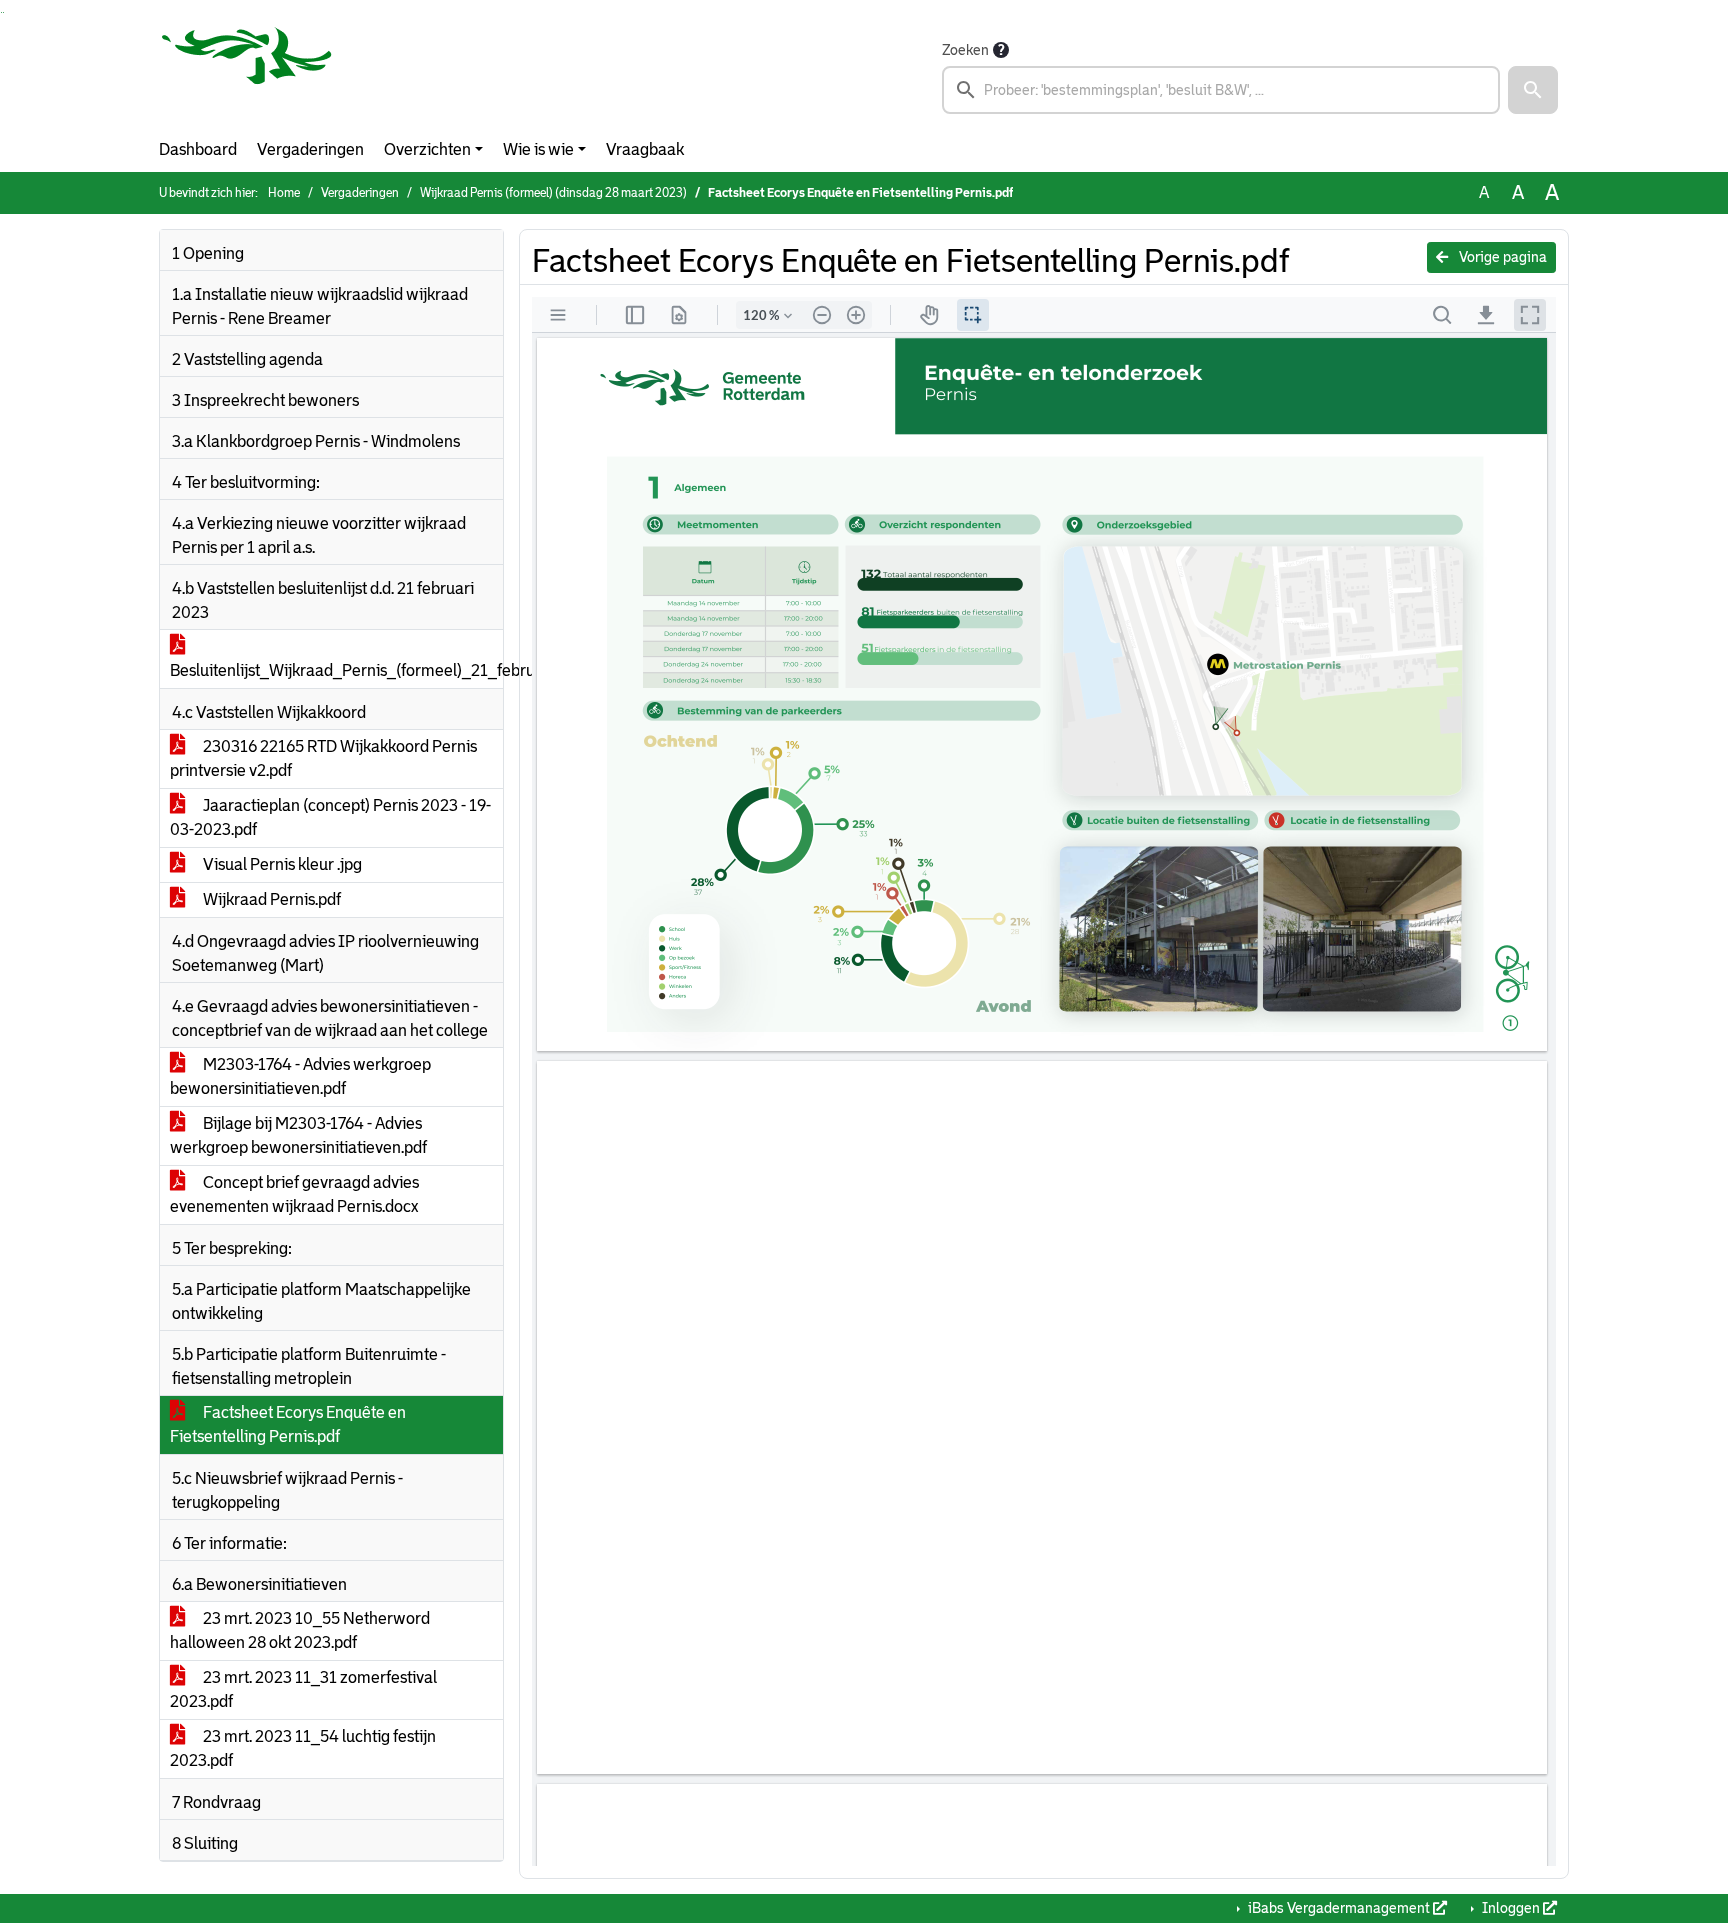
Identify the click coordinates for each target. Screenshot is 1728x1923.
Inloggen (1511, 1908)
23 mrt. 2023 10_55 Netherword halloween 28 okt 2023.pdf (300, 1630)
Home (284, 193)
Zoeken (965, 50)
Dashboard (198, 149)
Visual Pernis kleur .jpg (281, 864)
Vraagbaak (645, 149)
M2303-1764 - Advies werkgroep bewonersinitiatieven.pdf (300, 1076)
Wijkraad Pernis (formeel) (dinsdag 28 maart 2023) (553, 193)
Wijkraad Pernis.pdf (270, 899)
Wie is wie (538, 149)
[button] (1533, 90)
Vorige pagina (1501, 257)
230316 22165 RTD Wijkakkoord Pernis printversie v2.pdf (323, 758)
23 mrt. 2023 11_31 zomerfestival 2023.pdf (303, 1689)
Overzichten (427, 149)
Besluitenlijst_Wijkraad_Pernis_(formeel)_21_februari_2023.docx (336, 670)
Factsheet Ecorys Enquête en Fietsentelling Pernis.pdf (288, 1424)
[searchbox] (1221, 90)
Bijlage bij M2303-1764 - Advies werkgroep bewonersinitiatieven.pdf (298, 1135)
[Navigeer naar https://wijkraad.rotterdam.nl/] (247, 76)
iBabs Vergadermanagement (1339, 1908)
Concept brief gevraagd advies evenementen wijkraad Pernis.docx (294, 1194)
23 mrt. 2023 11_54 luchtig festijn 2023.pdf (303, 1748)
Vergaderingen (310, 149)
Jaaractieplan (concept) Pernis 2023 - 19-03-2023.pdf (330, 817)
